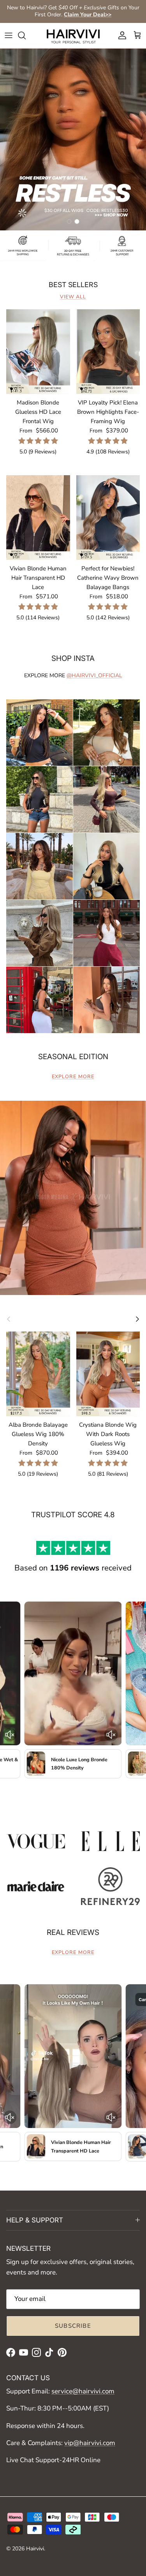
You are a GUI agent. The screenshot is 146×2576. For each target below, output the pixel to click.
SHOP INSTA (73, 658)
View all (73, 297)
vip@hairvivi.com (90, 2443)
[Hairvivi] (73, 36)
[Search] (26, 35)
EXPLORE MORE (73, 1077)
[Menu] (9, 35)
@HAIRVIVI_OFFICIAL (94, 675)
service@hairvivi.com (83, 2391)
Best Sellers (73, 285)
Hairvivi (35, 2549)
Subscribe (73, 2326)
